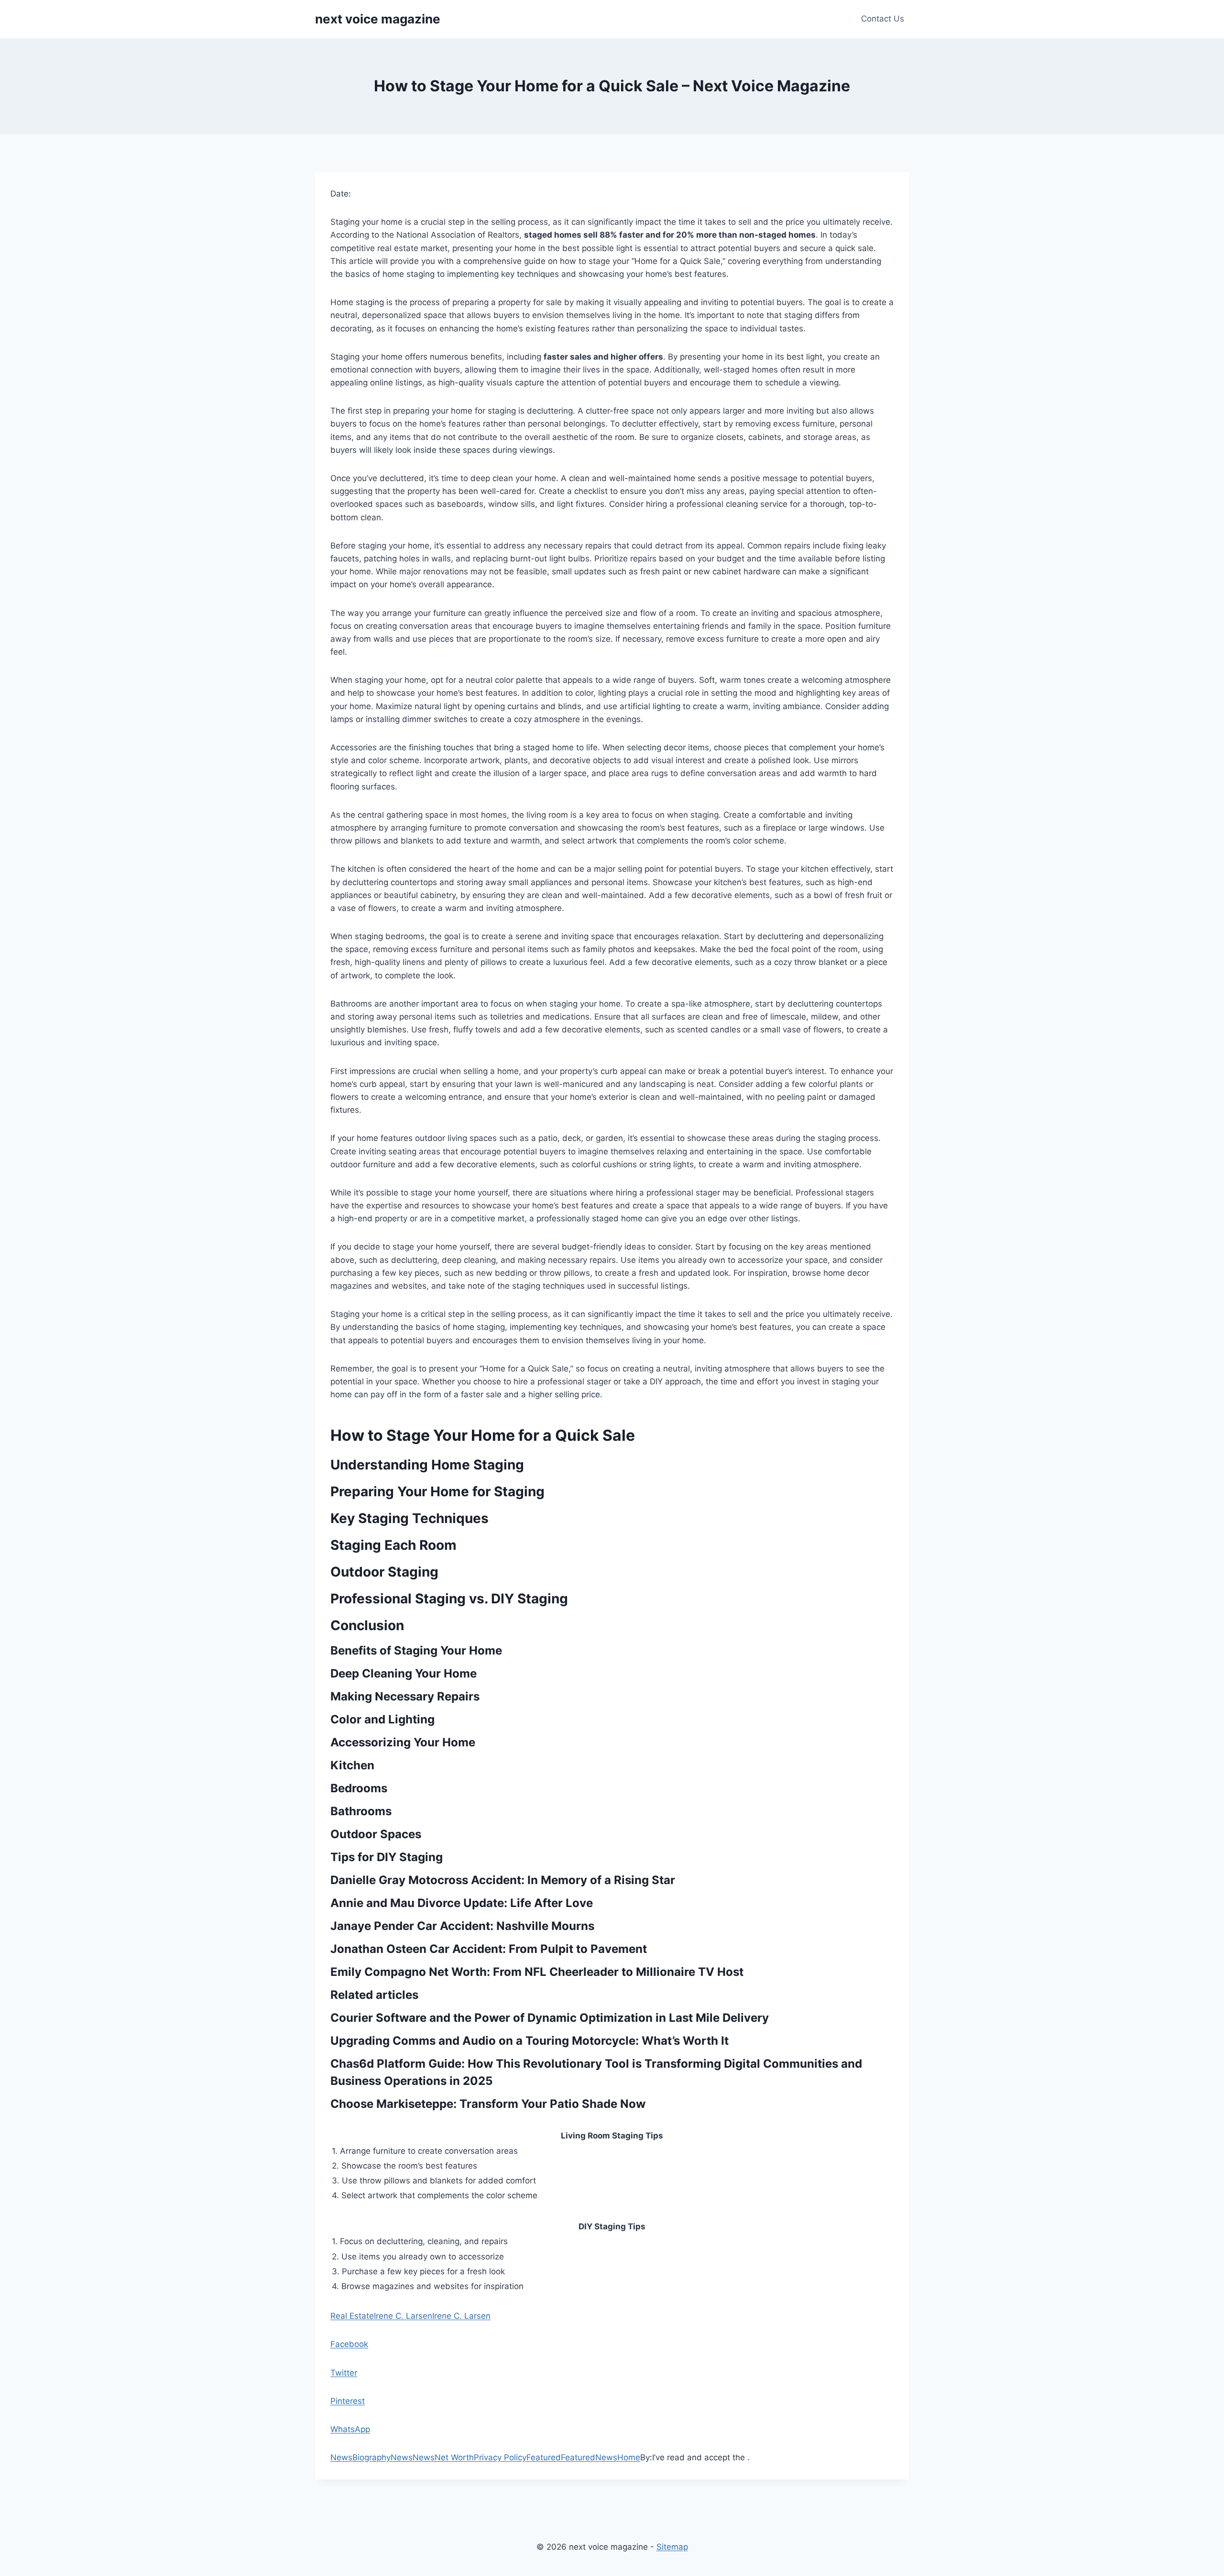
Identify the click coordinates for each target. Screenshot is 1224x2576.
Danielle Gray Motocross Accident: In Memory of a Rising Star (503, 1880)
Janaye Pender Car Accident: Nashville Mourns (462, 1926)
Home (629, 2457)
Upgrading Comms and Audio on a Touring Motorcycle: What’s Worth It (530, 2041)
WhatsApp (350, 2429)
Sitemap (672, 2547)
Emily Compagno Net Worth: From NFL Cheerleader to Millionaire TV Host (537, 1972)
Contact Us (883, 19)
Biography (372, 2457)
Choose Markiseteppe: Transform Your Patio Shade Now (488, 2104)
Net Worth (454, 2457)
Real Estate (352, 2316)
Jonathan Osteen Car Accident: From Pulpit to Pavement (489, 1949)
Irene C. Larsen (403, 2316)
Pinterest (348, 2401)
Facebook (349, 2344)
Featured (544, 2457)
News (341, 2457)
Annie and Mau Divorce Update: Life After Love (462, 1903)
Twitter (344, 2373)
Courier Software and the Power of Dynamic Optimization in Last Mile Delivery (550, 2018)
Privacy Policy (500, 2457)
